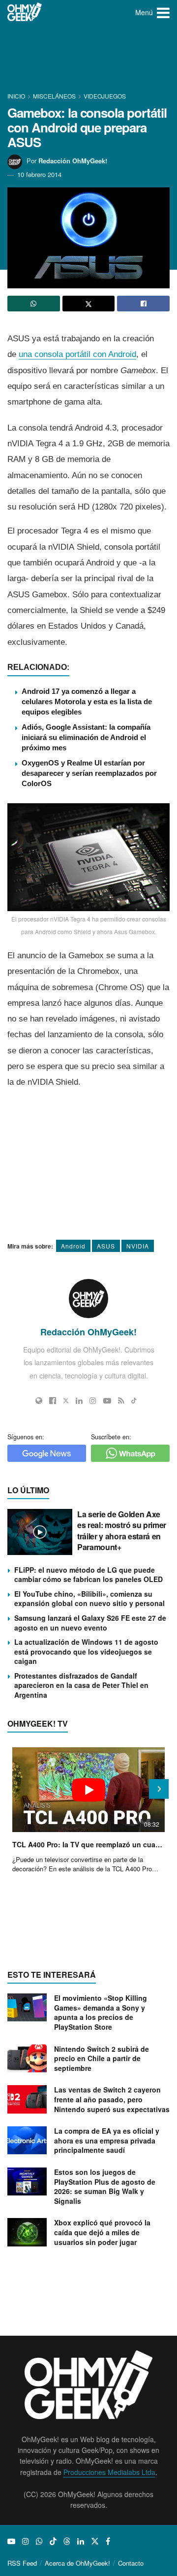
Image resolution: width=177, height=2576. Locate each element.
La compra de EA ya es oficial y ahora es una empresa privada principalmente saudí (107, 2140)
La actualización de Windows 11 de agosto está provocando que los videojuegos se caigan (86, 1651)
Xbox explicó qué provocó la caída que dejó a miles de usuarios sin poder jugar (102, 2232)
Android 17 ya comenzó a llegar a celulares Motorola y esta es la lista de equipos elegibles (87, 701)
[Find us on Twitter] (95, 2541)
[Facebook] (53, 1401)
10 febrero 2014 (39, 174)
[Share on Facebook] (143, 304)
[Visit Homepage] (25, 12)
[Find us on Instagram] (26, 2541)
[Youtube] (107, 1401)
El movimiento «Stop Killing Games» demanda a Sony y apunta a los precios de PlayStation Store (101, 2012)
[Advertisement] (88, 59)
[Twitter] (66, 1401)
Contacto (131, 2563)
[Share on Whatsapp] (34, 304)
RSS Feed (22, 2563)
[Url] (39, 1401)
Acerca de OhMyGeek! (77, 2563)
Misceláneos (54, 96)
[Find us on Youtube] (11, 2541)
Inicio (17, 96)
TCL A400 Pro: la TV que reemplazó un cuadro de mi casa (88, 1844)
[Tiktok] (134, 1401)
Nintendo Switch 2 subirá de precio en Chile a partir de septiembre (102, 2058)
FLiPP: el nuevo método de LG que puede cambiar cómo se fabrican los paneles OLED (88, 1575)
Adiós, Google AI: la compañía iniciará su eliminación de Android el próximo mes (86, 737)
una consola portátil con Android (77, 354)
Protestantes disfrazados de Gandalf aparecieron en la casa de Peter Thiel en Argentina (81, 1685)
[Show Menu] (163, 12)
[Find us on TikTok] (53, 2541)
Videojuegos (105, 96)
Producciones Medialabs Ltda (109, 2472)
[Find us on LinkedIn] (81, 2541)
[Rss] (121, 1401)
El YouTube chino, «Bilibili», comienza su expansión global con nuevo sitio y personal (89, 1599)
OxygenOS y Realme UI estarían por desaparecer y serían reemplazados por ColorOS (89, 773)
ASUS (106, 1246)
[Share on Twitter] (89, 304)
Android (73, 1246)
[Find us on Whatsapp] (39, 2541)
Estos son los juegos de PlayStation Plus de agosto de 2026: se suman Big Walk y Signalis (105, 2186)
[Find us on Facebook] (108, 2541)
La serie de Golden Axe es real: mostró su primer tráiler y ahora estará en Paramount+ (122, 1530)
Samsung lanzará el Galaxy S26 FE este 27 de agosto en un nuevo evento (90, 1623)
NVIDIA (138, 1246)
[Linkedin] (79, 1401)
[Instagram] (93, 1401)
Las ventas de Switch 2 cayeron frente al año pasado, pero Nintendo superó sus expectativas (112, 2099)
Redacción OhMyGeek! (73, 161)
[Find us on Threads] (67, 2541)
